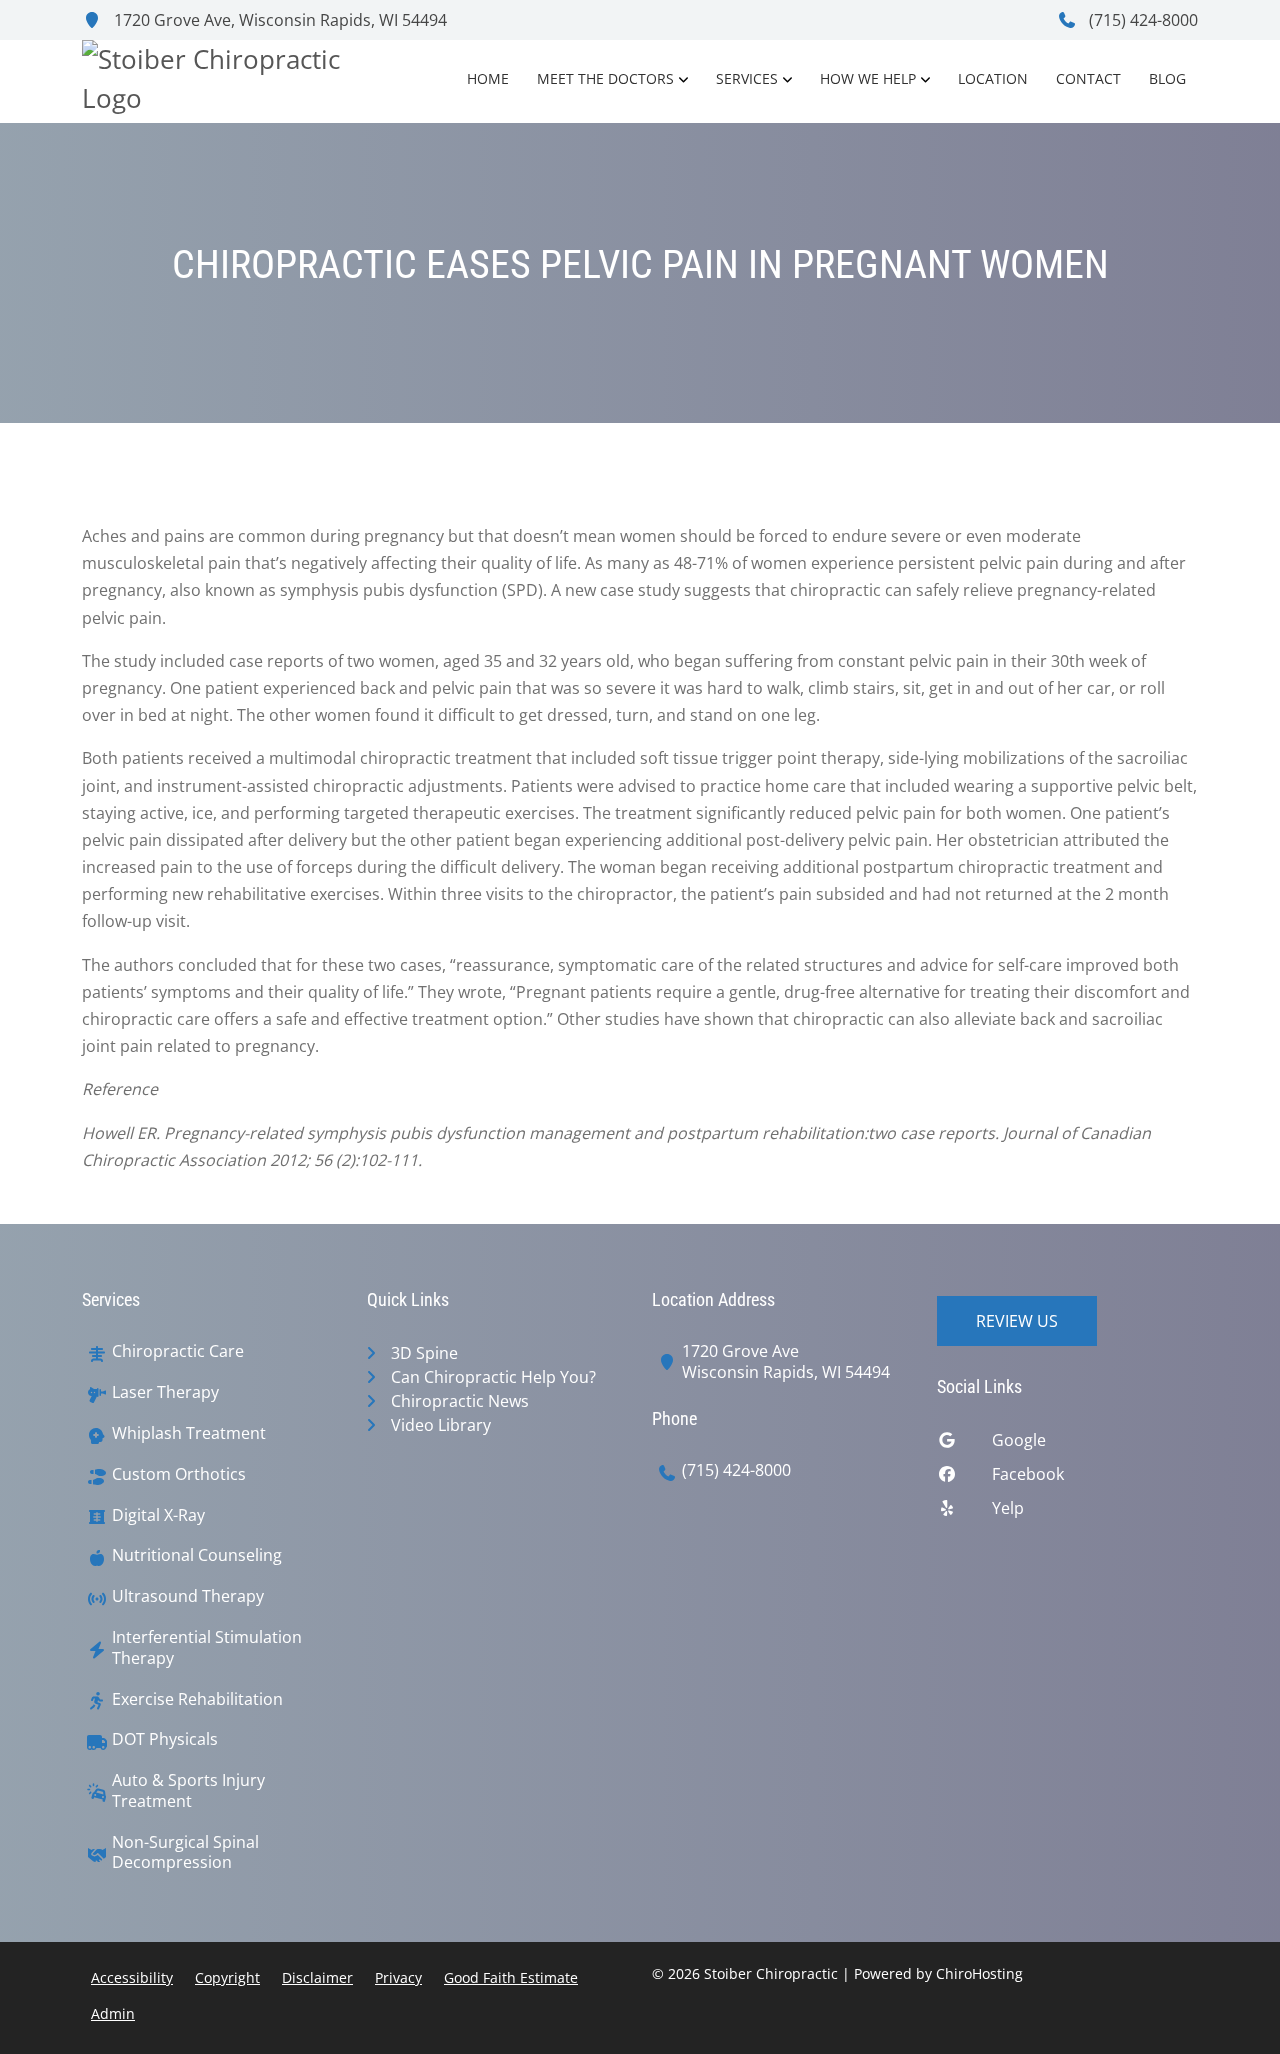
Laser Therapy (165, 1392)
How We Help (868, 78)
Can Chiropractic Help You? (493, 1377)
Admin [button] (113, 2013)
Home (488, 78)
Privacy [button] (398, 1977)
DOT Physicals (165, 1739)
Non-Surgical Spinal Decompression (185, 1853)
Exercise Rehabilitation (197, 1699)
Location (993, 78)
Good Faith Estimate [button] (511, 1977)
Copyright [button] (227, 1977)
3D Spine (424, 1353)
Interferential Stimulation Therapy (207, 1648)
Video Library (441, 1425)
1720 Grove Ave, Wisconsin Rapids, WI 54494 (278, 20)
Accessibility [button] (132, 1977)
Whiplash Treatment (189, 1433)
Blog (1167, 78)
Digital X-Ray (158, 1515)
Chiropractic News (460, 1401)
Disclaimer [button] (317, 1977)
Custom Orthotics (179, 1474)
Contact (1088, 78)
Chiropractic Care (178, 1351)
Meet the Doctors (605, 78)
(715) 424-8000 (1141, 20)
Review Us (1017, 1321)
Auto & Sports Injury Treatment (188, 1791)
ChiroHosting (979, 1973)
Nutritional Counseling (197, 1555)
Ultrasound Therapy (188, 1596)
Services (747, 78)
